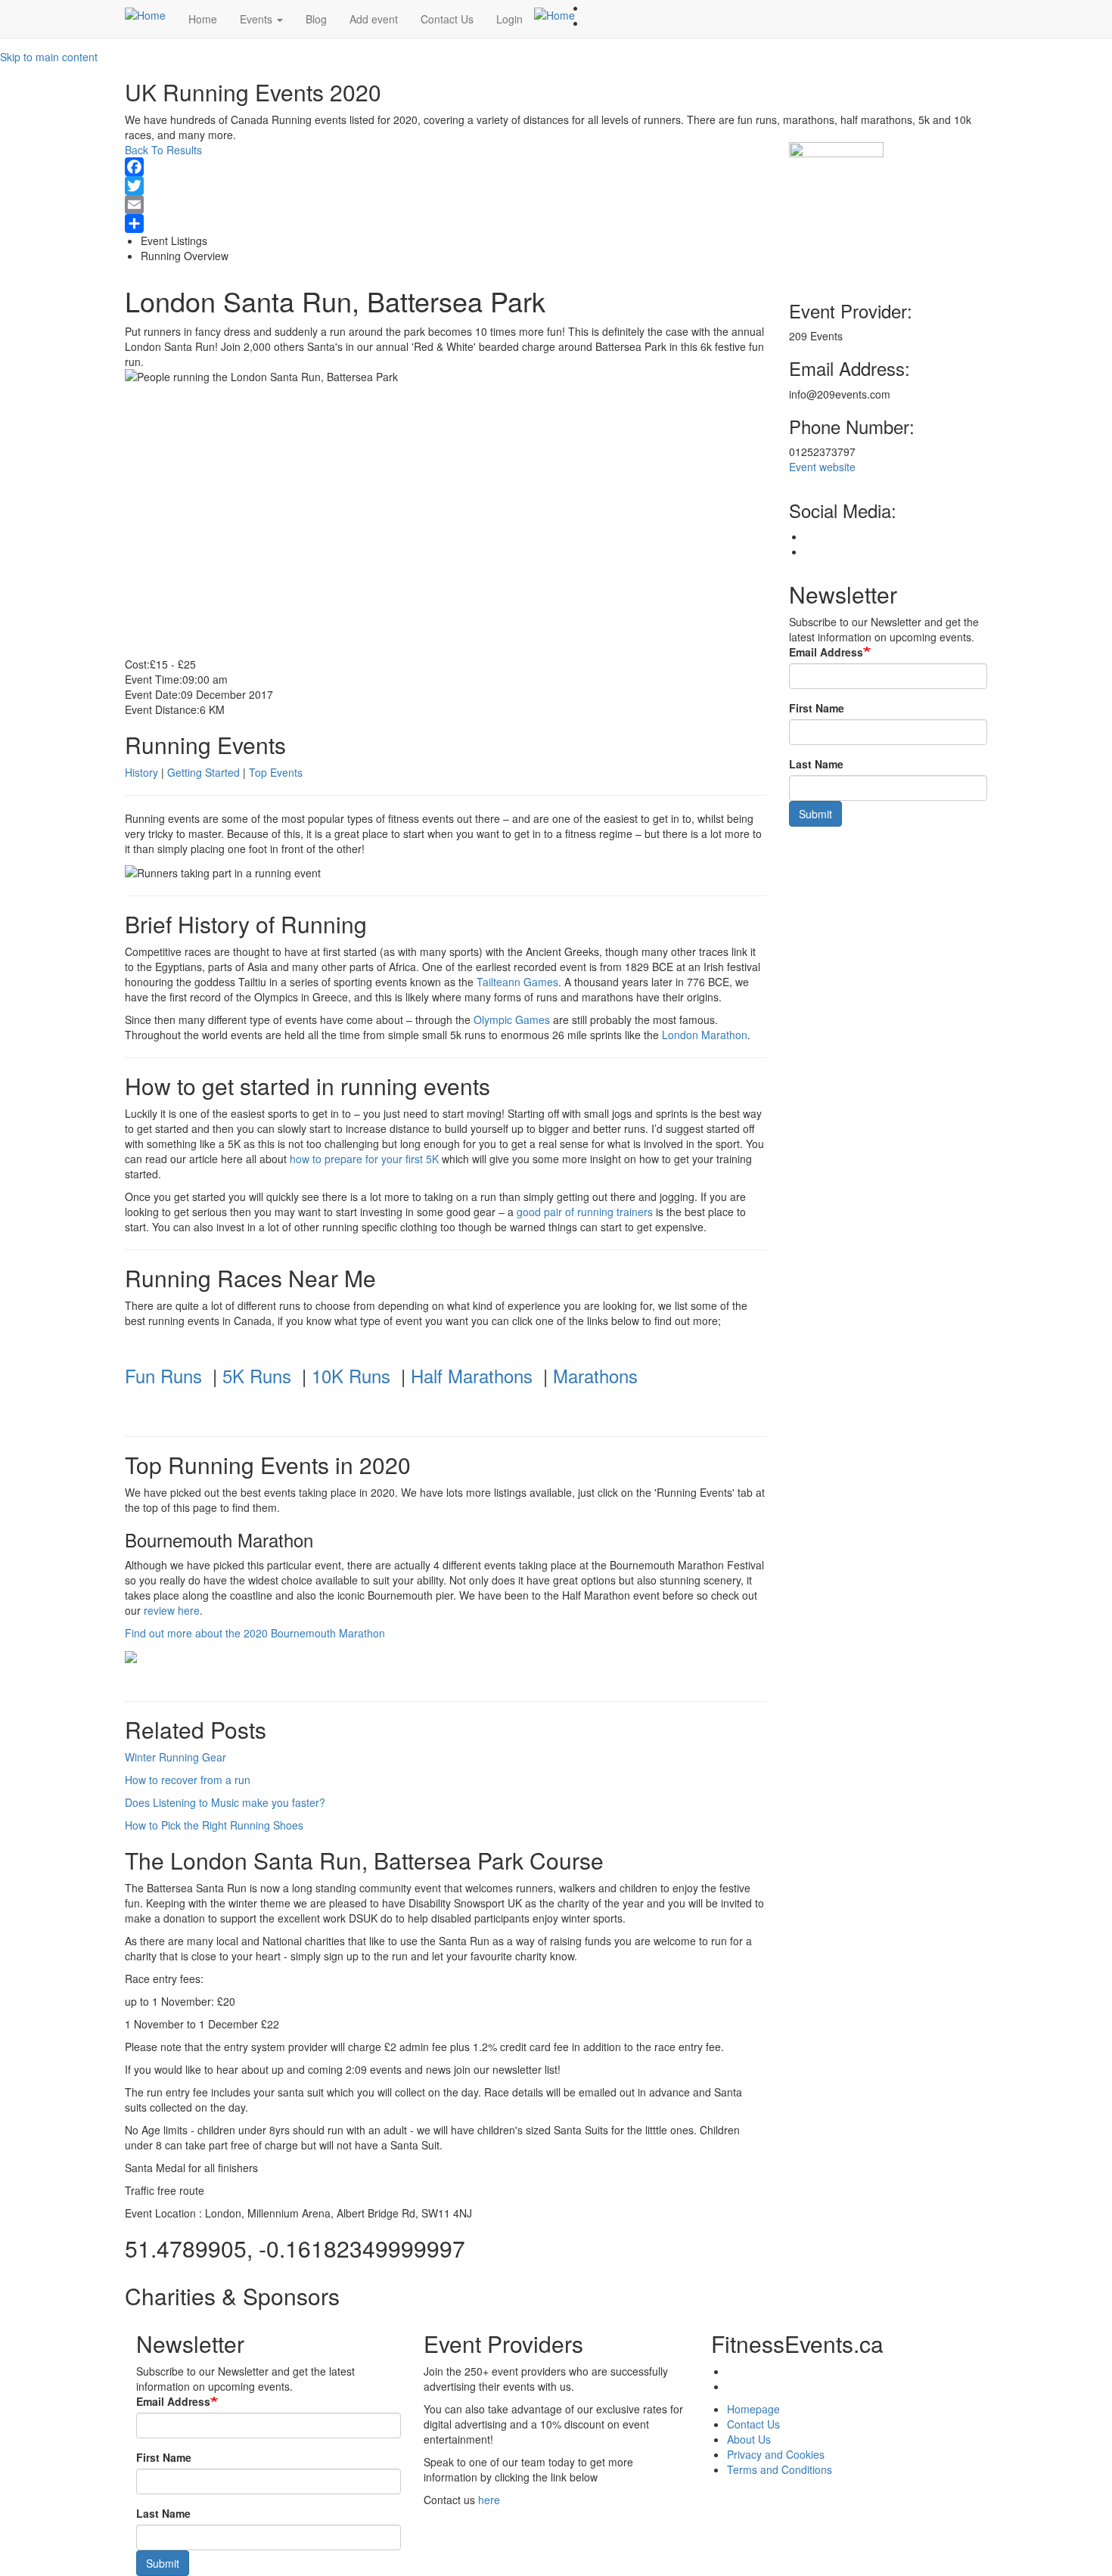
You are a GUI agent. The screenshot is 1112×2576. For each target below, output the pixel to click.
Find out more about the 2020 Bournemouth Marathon (255, 1633)
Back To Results (163, 150)
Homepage (753, 2409)
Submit (815, 814)
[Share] (446, 223)
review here (172, 1610)
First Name (817, 708)
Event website (822, 467)
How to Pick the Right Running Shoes (214, 1825)
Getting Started (203, 772)
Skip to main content (49, 57)
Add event (374, 19)
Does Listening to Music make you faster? (225, 1802)
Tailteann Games (517, 982)
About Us (749, 2439)
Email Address (826, 652)
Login (509, 19)
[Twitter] (446, 186)
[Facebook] (446, 167)
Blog (316, 19)
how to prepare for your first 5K (364, 1159)
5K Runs (257, 1375)
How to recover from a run (188, 1780)
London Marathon (705, 1035)
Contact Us (447, 19)
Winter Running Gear (175, 1757)
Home (203, 19)
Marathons (595, 1375)
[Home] (151, 14)
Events (258, 19)
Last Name (816, 764)
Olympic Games (512, 1020)
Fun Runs (163, 1375)
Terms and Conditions (780, 2469)
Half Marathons (472, 1375)
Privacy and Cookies (776, 2454)
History (141, 772)
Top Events (276, 772)
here (489, 2500)
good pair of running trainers (585, 1212)
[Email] (446, 205)
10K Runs (351, 1375)
